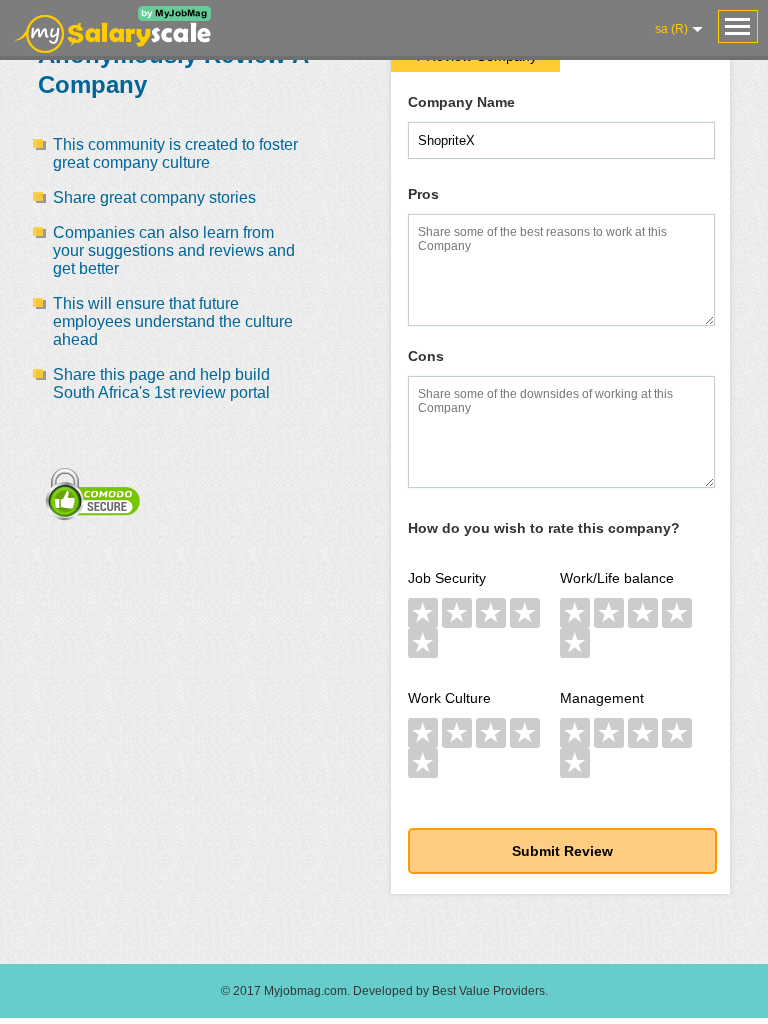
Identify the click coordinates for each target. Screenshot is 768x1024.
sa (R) (671, 29)
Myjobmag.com (305, 991)
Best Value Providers (488, 991)
